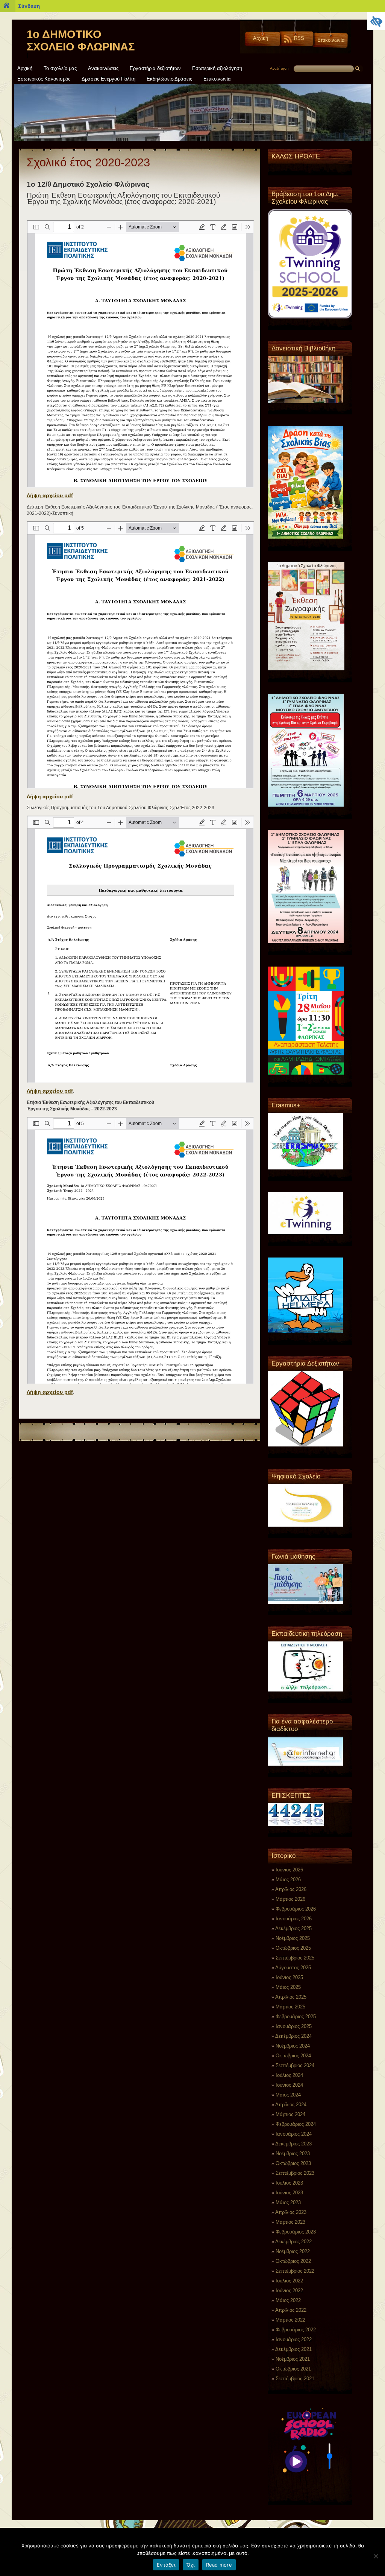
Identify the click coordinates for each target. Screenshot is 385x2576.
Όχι (191, 2565)
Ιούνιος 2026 (289, 1870)
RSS (299, 38)
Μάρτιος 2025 (290, 2007)
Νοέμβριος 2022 (293, 2251)
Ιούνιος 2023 (289, 2193)
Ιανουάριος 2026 (294, 1919)
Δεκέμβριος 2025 (293, 1928)
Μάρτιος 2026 (290, 1899)
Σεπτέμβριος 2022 (295, 2271)
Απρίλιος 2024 (291, 2105)
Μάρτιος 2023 (290, 2222)
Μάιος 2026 (288, 1879)
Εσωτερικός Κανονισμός (44, 79)
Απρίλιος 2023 (291, 2212)
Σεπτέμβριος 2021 (295, 2379)
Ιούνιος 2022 (289, 2291)
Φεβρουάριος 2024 (296, 2124)
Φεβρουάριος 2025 (296, 2016)
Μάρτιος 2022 (290, 2320)
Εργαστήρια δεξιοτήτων (155, 69)
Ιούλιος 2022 (289, 2281)
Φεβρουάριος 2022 (296, 2330)
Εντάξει (166, 2565)
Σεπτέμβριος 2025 (295, 1958)
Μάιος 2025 (288, 1987)
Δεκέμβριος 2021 (293, 2349)
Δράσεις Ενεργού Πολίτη (108, 79)
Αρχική (261, 38)
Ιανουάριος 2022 (294, 2339)
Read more (219, 2565)
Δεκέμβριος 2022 (293, 2242)
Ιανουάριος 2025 (294, 2026)
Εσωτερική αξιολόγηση (217, 69)
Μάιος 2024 (288, 2095)
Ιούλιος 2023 (289, 2183)
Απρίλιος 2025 (291, 1997)
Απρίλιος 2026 (291, 1889)
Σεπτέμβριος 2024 (295, 2065)
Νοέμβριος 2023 (293, 2154)
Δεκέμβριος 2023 (293, 2144)
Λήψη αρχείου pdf (50, 495)
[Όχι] (376, 2556)
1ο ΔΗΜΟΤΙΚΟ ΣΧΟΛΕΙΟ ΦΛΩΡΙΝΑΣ (81, 40)
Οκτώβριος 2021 (293, 2369)
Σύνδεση (29, 6)
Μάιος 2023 (288, 2202)
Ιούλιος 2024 (289, 2075)
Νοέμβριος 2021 (293, 2359)
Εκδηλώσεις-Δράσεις (169, 79)
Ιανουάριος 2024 (294, 2134)
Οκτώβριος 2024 (293, 2056)
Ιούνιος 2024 (289, 2085)
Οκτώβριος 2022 (293, 2261)
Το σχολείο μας (60, 69)
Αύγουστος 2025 (293, 1968)
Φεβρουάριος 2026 (296, 1909)
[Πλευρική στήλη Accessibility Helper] (376, 21)
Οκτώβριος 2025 (293, 1948)
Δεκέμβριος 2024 (293, 2036)
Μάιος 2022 (288, 2300)
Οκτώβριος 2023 (293, 2163)
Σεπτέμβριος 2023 (295, 2173)
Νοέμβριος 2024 (293, 2046)
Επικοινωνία (331, 40)
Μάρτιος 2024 (290, 2114)
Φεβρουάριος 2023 (296, 2232)
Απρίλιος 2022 (291, 2310)
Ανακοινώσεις (103, 69)
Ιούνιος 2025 (289, 1977)
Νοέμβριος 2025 (293, 1938)
